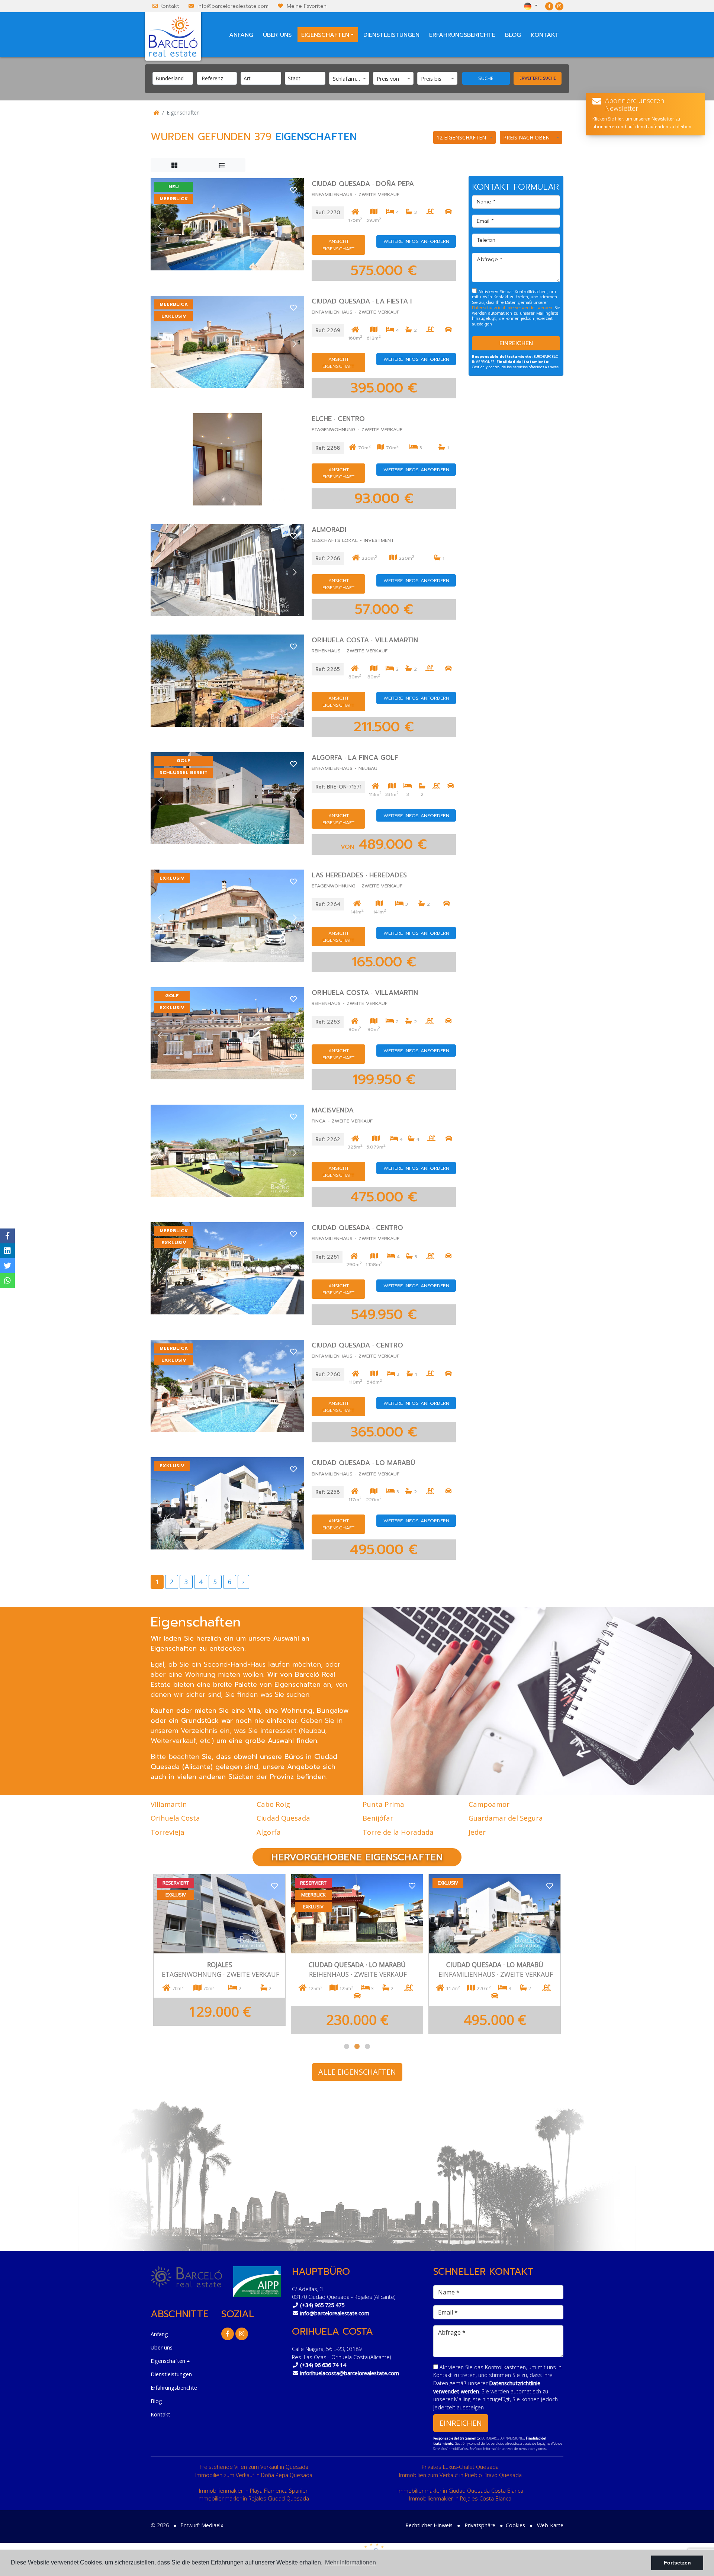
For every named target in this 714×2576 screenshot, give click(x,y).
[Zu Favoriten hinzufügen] (293, 189)
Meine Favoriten (307, 6)
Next (295, 227)
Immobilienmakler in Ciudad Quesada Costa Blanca (460, 2491)
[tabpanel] (495, 1954)
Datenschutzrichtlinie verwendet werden (512, 308)
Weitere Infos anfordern (416, 241)
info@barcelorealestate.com (233, 6)
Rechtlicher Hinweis (429, 2525)
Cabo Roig (273, 1804)
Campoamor (489, 1804)
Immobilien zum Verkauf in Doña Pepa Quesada (254, 2475)
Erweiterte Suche (538, 78)
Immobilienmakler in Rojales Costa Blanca (460, 2498)
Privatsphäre (480, 2525)
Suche (486, 78)
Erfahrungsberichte (462, 35)
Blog (513, 35)
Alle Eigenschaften (357, 2072)
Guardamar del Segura (506, 1818)
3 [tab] (367, 2046)
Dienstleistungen (391, 35)
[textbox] (175, 78)
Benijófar (378, 1818)
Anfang (241, 35)
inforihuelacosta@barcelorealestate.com (350, 2373)
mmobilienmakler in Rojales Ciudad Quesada (254, 2498)
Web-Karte (550, 2525)
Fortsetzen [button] (677, 2563)
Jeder (477, 1832)
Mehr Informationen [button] (350, 2562)
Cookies (515, 2525)
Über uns (277, 35)
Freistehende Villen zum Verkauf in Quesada (254, 2467)
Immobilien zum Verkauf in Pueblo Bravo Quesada (460, 2475)
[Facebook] (549, 6)
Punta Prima (383, 1804)
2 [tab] (357, 2046)
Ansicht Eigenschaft (338, 245)
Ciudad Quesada (283, 1818)
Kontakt (169, 6)
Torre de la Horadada (398, 1832)
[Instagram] (559, 6)
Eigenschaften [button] (325, 35)
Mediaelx (212, 2525)
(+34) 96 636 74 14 (323, 2365)
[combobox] (173, 78)
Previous (160, 227)
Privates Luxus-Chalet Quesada (460, 2467)
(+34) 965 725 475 (322, 2305)
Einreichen (516, 343)
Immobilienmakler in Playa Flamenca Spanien (254, 2491)
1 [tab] (347, 2046)
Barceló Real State (173, 36)
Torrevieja (168, 1832)
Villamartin (169, 1804)
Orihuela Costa (175, 1818)
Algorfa (269, 1832)
